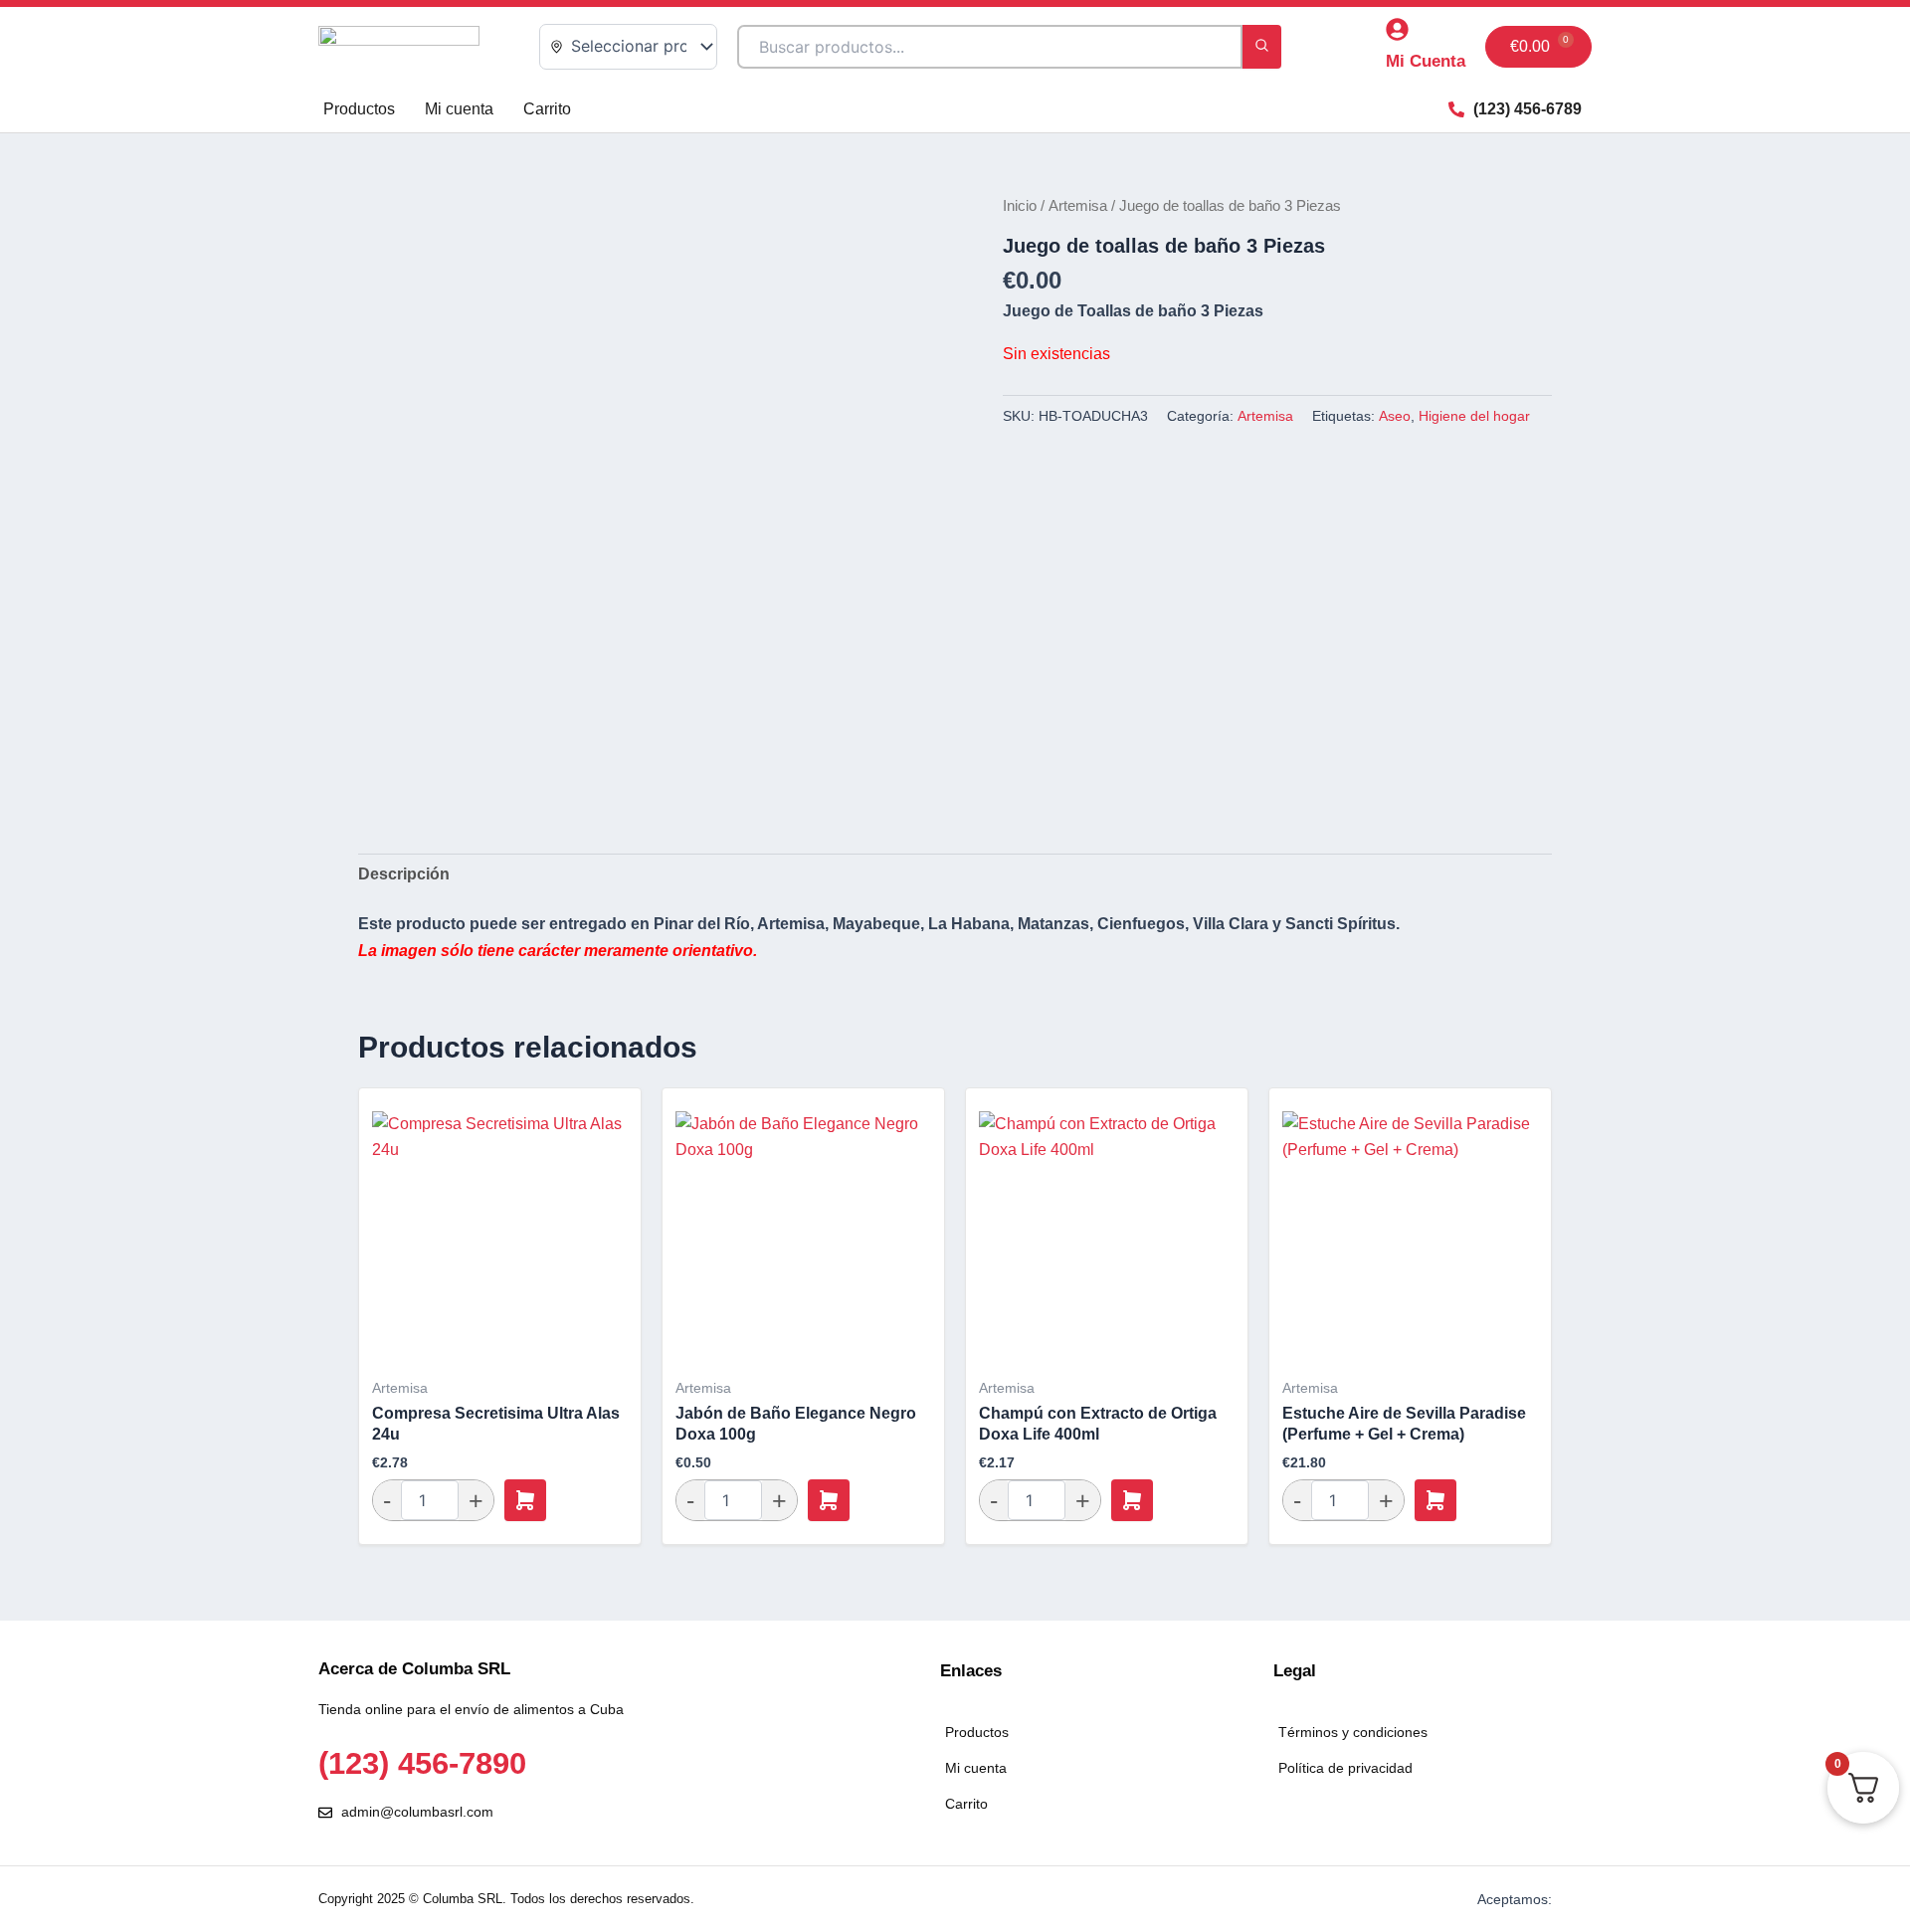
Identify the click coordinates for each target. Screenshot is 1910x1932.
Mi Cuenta (1426, 61)
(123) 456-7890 (422, 1763)
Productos (359, 109)
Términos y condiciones (1353, 1732)
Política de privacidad (1345, 1768)
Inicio (1020, 206)
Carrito (547, 109)
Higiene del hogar (1474, 416)
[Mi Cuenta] (1397, 29)
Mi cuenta (459, 109)
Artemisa (1078, 206)
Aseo (1395, 416)
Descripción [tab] (404, 874)
